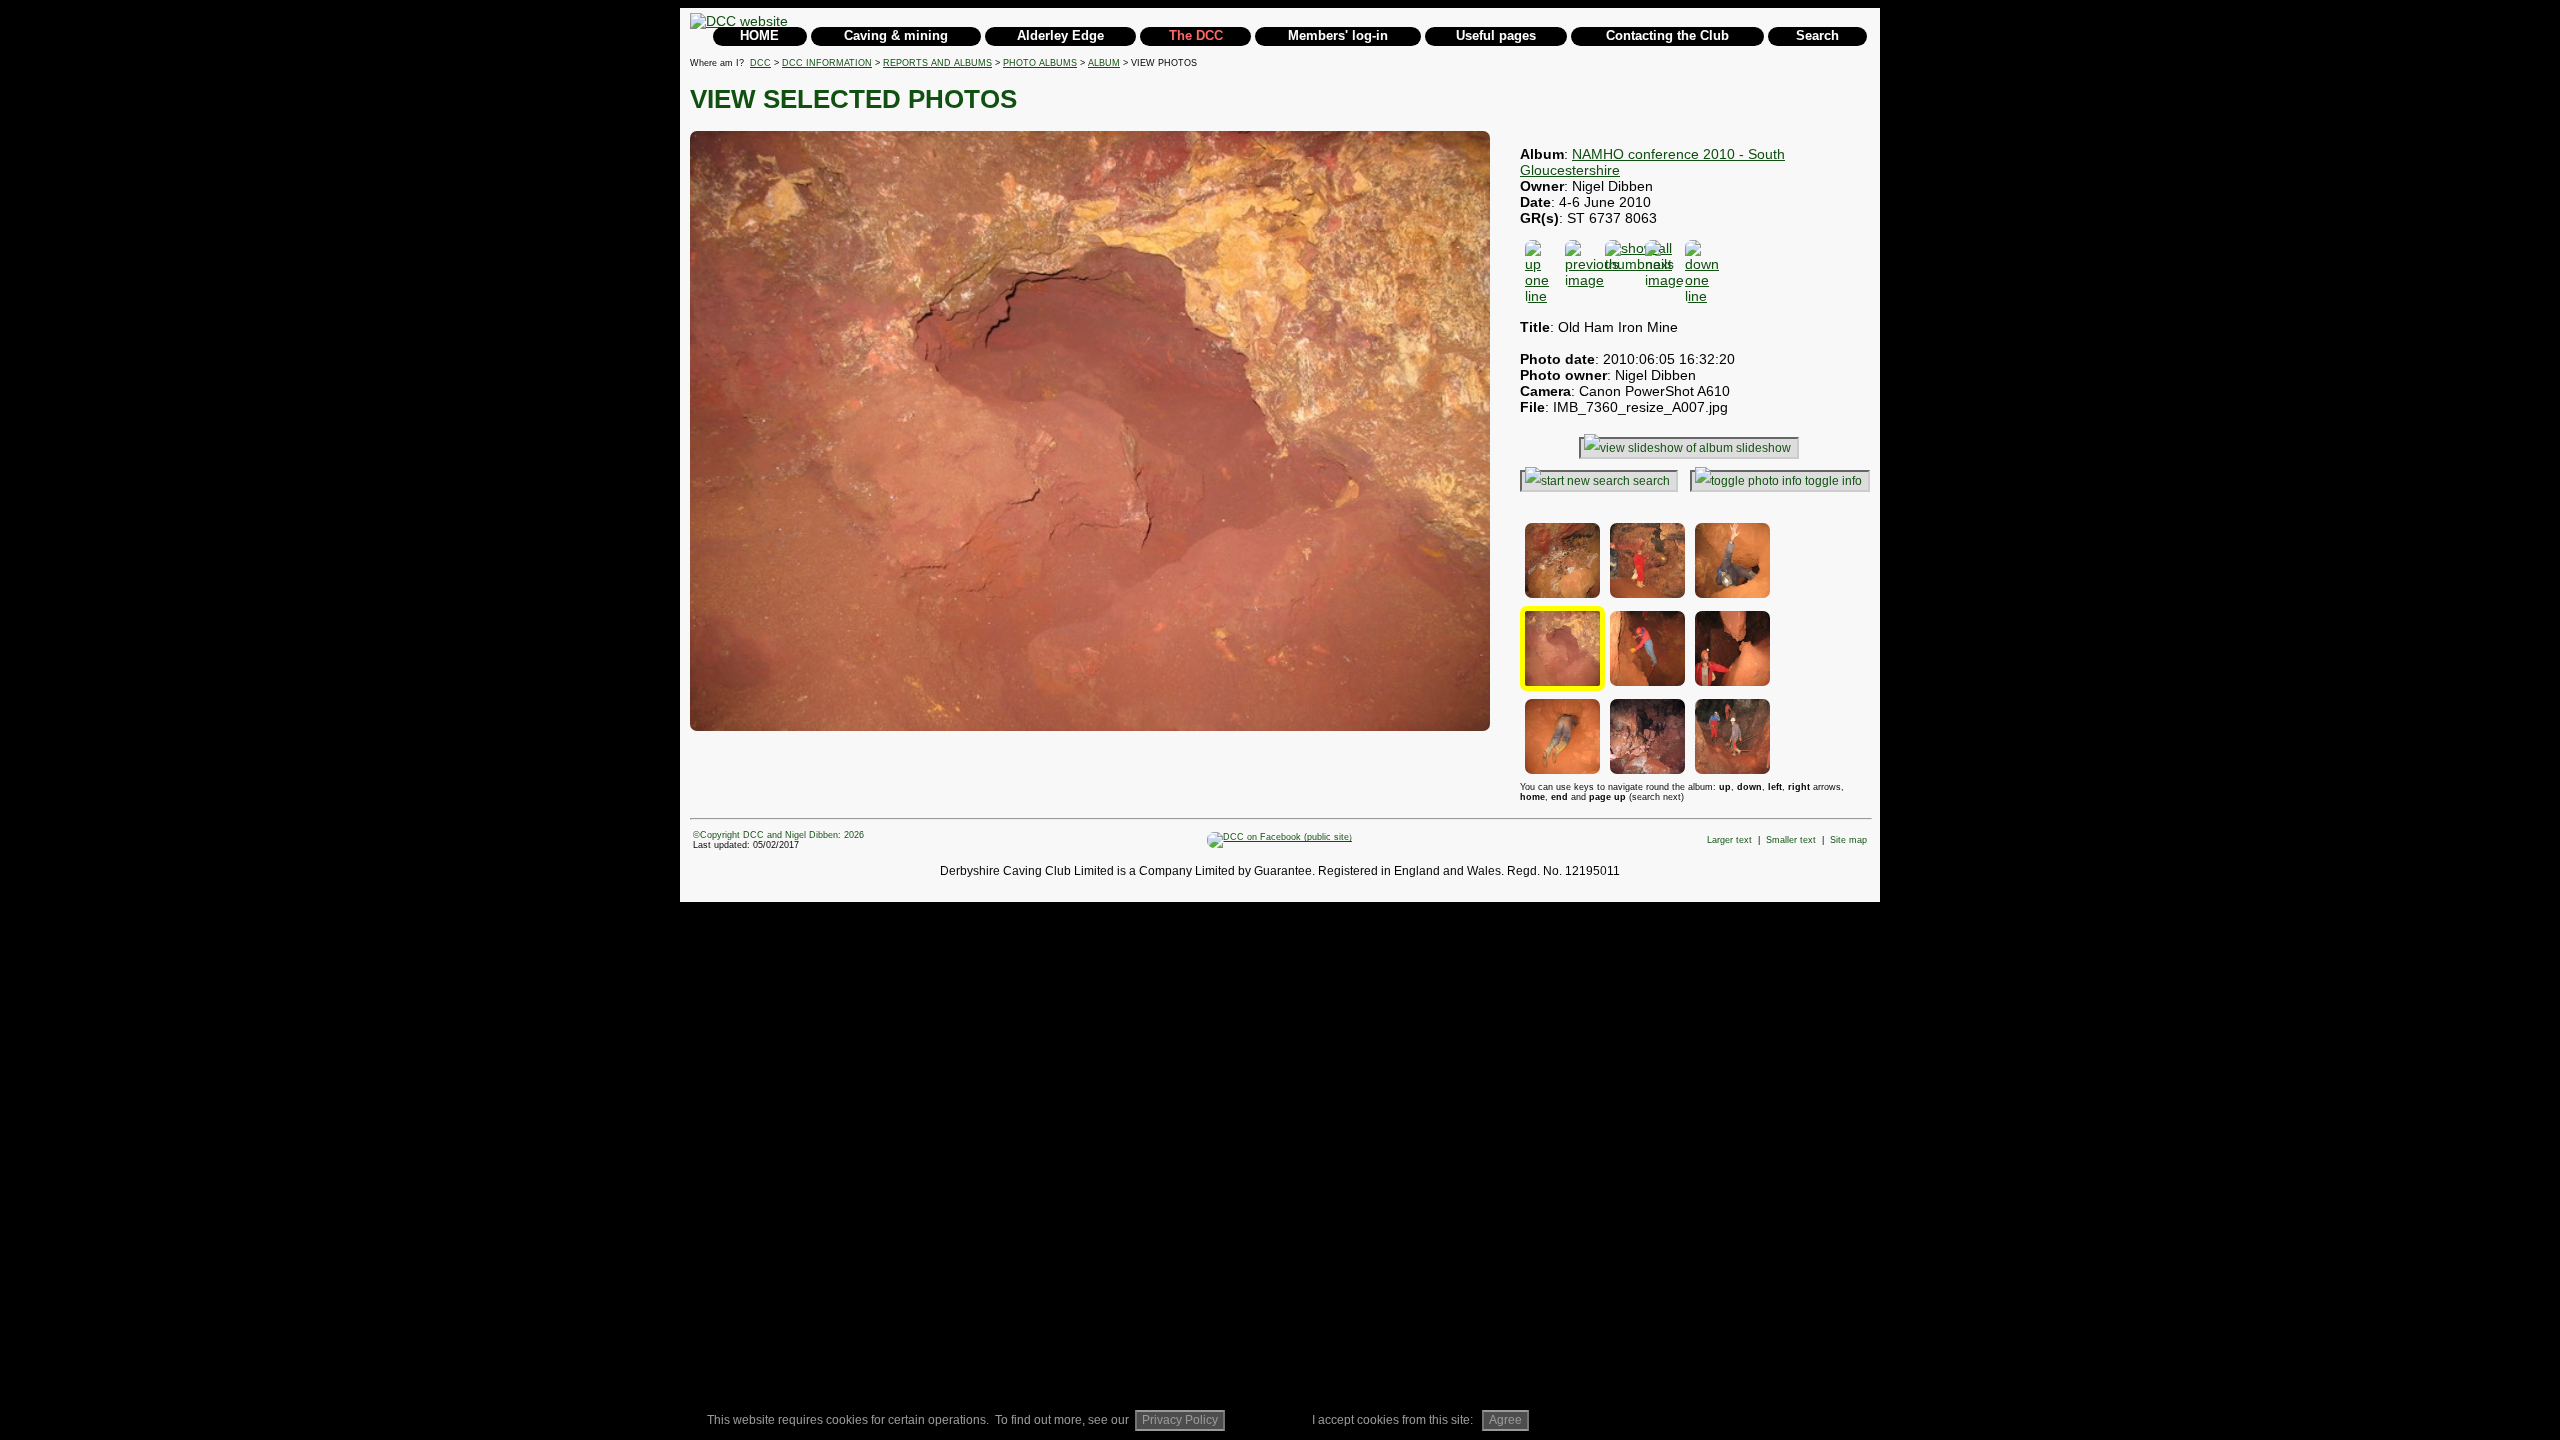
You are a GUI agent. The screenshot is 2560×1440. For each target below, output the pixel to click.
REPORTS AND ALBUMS (937, 63)
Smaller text (1791, 840)
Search (1817, 35)
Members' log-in (1338, 35)
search (1651, 481)
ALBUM (1104, 63)
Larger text (1729, 840)
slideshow (1763, 448)
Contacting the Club (1667, 35)
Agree (1505, 1420)
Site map (1848, 840)
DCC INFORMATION (827, 63)
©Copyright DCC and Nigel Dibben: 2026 (778, 835)
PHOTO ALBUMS (1040, 63)
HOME (759, 35)
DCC (760, 63)
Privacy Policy (1180, 1420)
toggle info (1833, 481)
